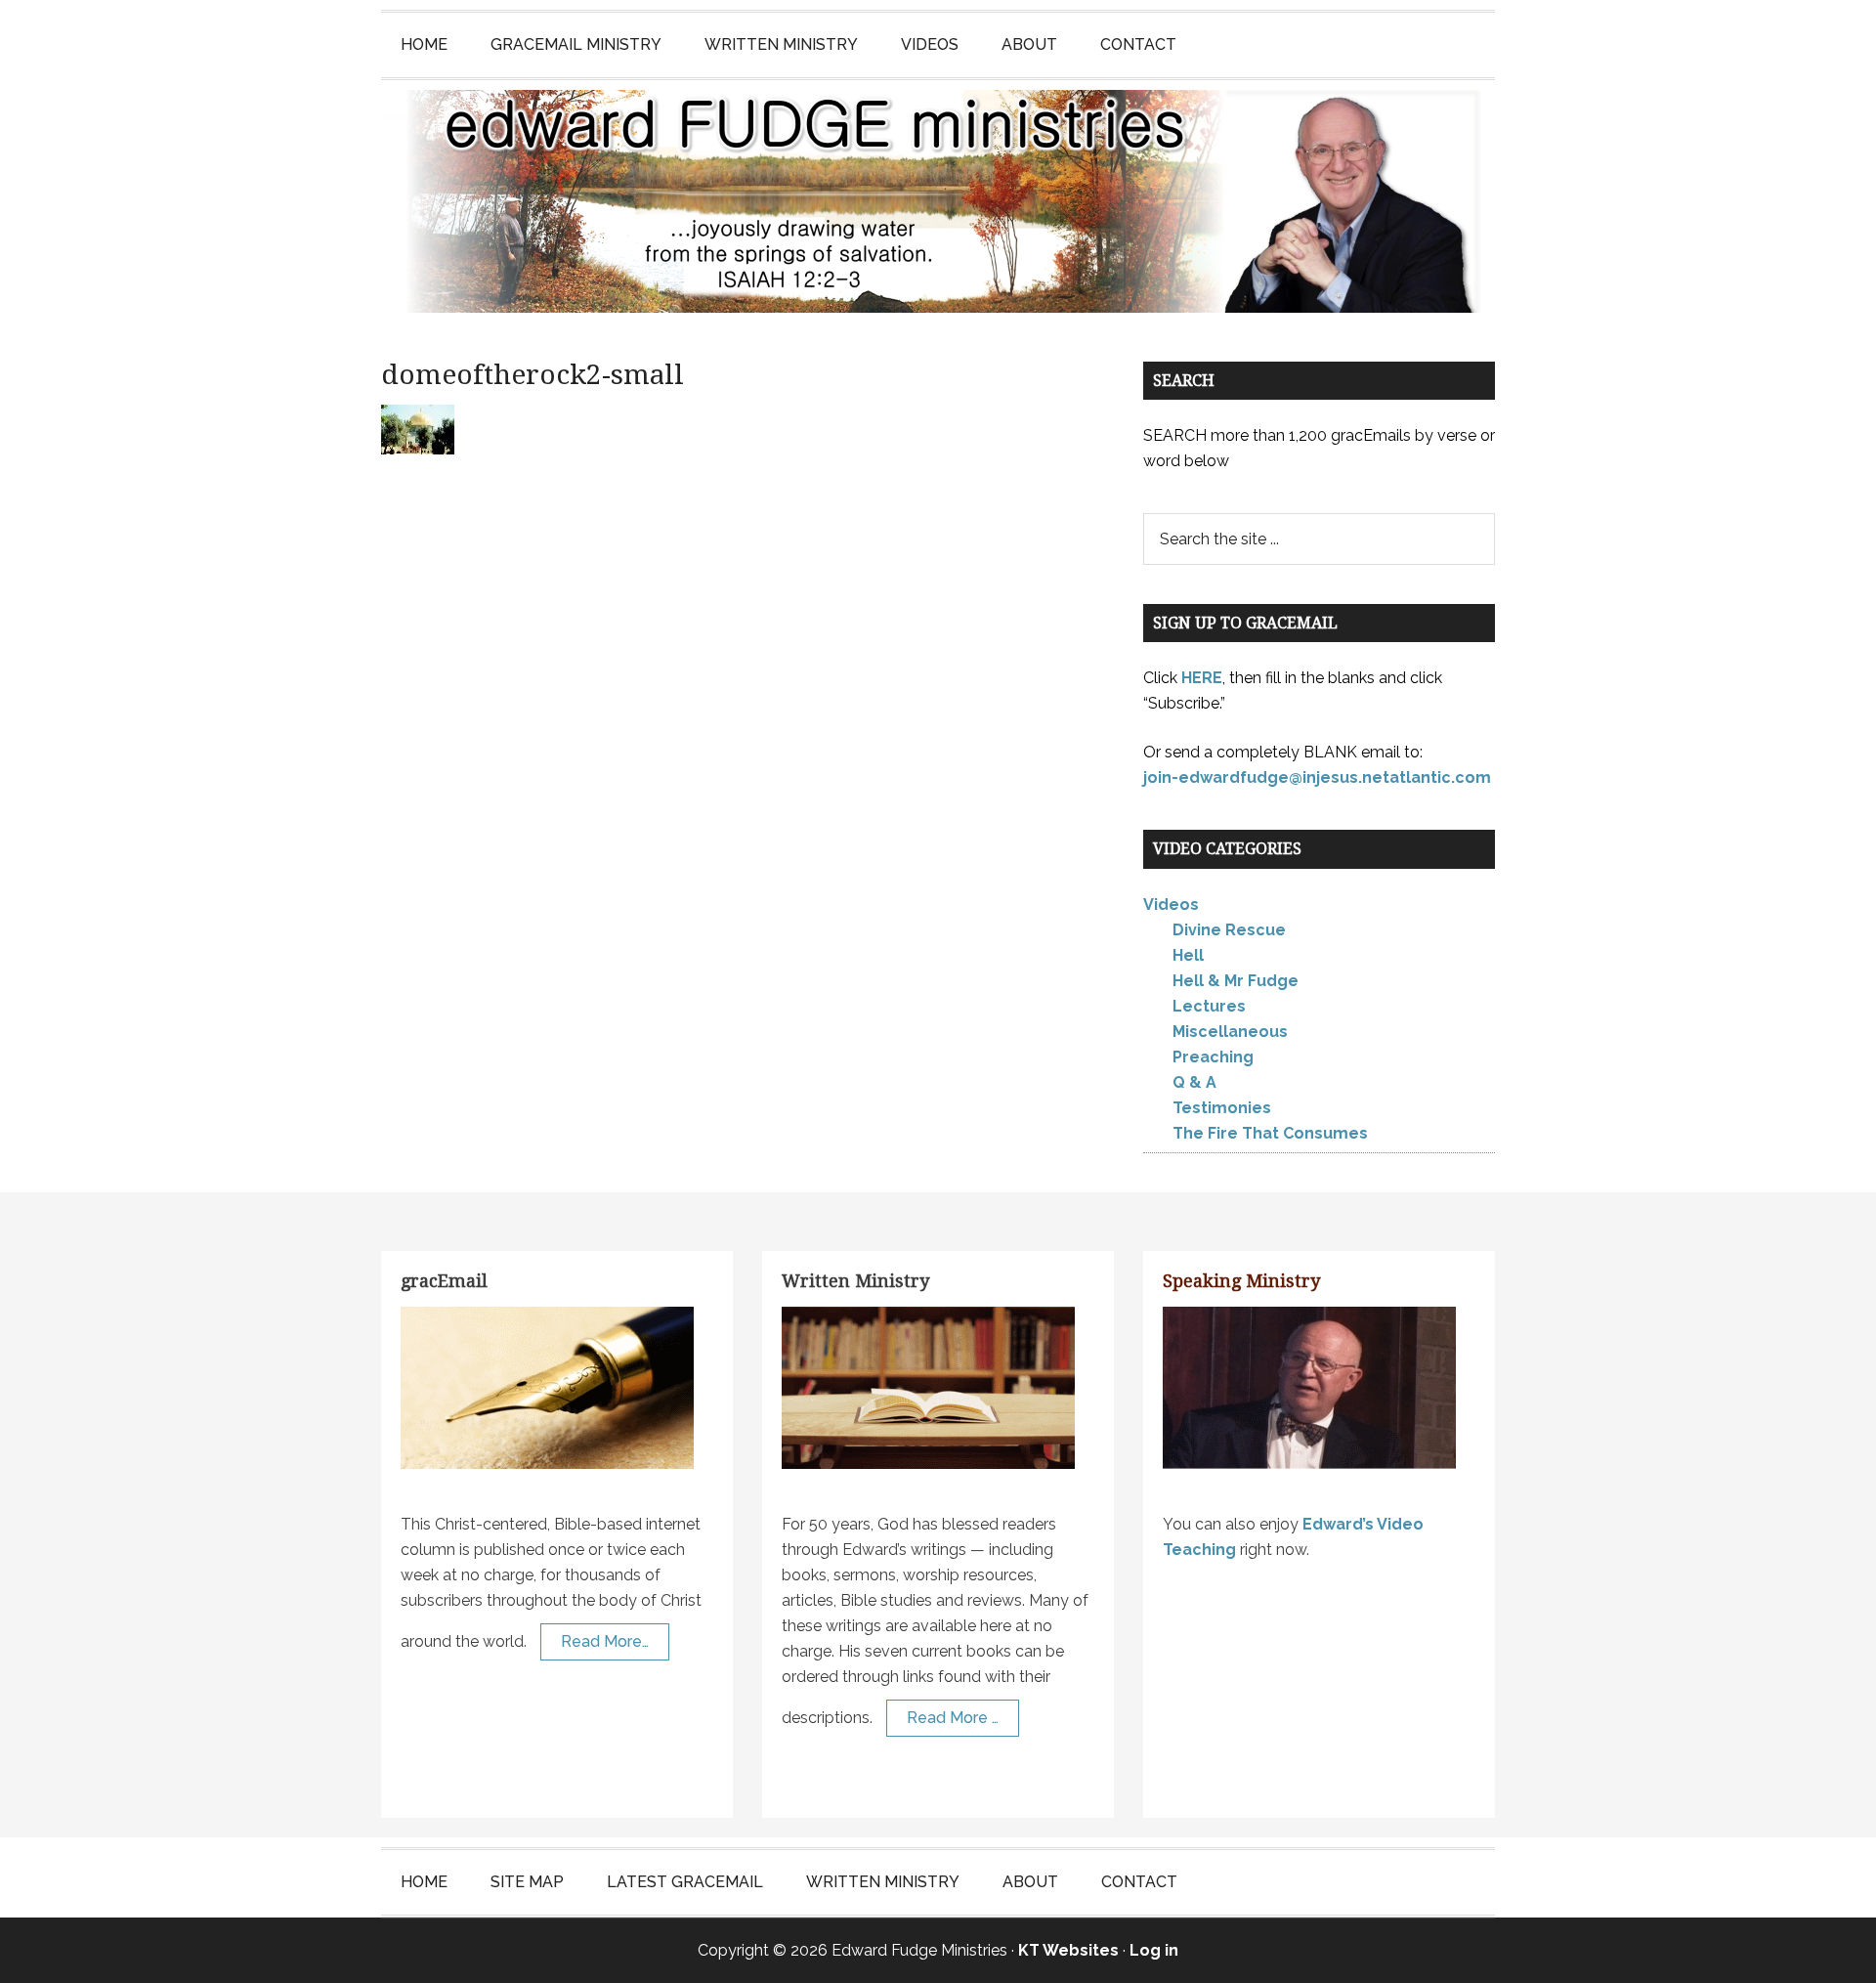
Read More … (953, 1718)
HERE (1202, 678)
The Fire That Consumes (1270, 1133)
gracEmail (444, 1281)
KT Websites (1068, 1950)
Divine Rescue (1229, 930)
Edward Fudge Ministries (938, 201)
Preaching (1213, 1057)
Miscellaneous (1230, 1032)
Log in (1154, 1950)
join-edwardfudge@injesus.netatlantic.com (1317, 777)
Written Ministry (855, 1281)
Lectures (1209, 1006)
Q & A (1194, 1082)
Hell (1188, 955)
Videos (1171, 905)
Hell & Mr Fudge (1236, 981)
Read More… (605, 1641)
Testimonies (1222, 1108)
